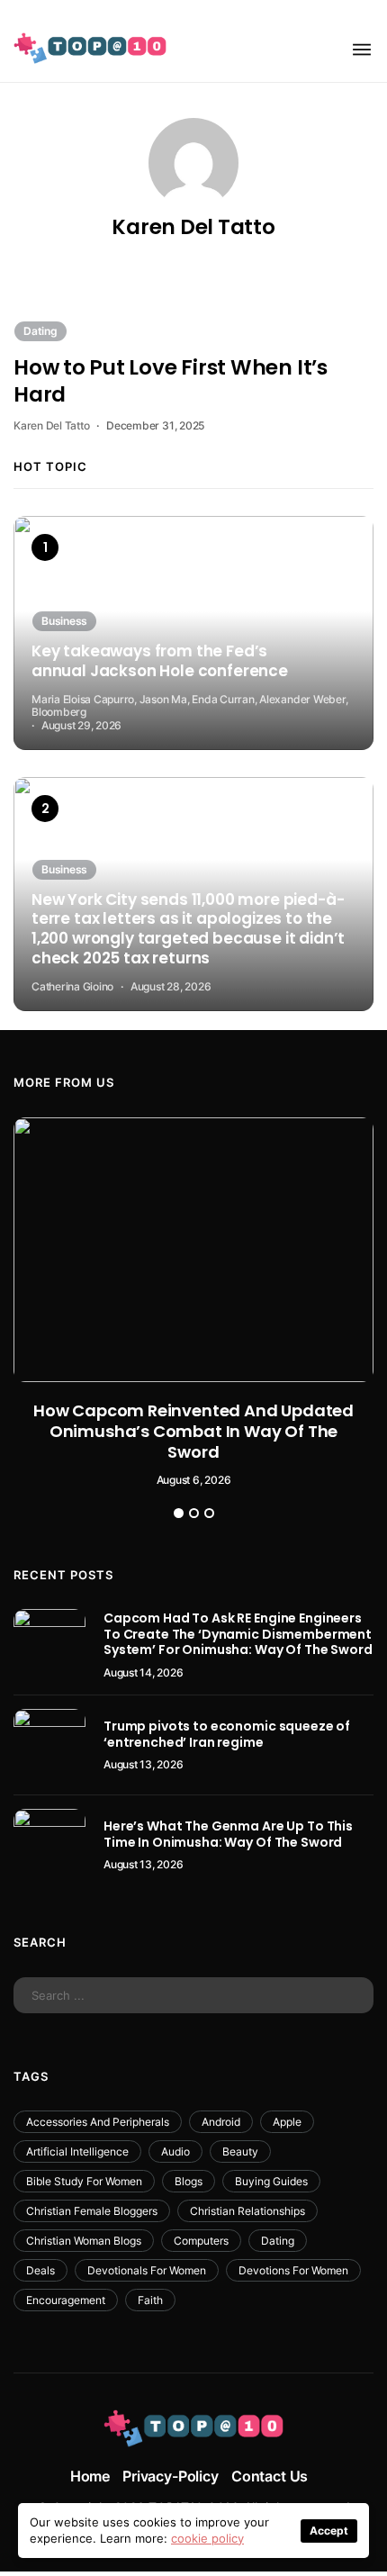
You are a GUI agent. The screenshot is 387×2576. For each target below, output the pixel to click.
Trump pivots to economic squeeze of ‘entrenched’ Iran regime (227, 1734)
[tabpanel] (193, 1302)
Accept (329, 2531)
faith (150, 2300)
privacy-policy (171, 2476)
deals (40, 2270)
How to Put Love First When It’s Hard (171, 380)
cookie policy (207, 2538)
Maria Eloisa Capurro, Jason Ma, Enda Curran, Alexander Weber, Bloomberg (189, 705)
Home (90, 2476)
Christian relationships (247, 2211)
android (221, 2122)
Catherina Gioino (72, 986)
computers (201, 2241)
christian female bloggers (92, 2211)
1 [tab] (179, 1513)
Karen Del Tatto (193, 227)
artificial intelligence (77, 2151)
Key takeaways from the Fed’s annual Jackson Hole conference (160, 662)
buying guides (271, 2181)
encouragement (66, 2300)
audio (175, 2151)
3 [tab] (209, 1513)
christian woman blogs (84, 2241)
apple (287, 2122)
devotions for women (293, 2270)
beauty (240, 2151)
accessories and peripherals (98, 2122)
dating (278, 2241)
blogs (189, 2181)
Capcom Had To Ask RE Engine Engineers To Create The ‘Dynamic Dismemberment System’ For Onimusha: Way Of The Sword (238, 1634)
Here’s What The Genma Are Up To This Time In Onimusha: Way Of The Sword (228, 1834)
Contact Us (270, 2476)
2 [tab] (194, 1513)
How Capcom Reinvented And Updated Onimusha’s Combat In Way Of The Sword (193, 1431)
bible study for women (84, 2181)
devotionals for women (147, 2270)
